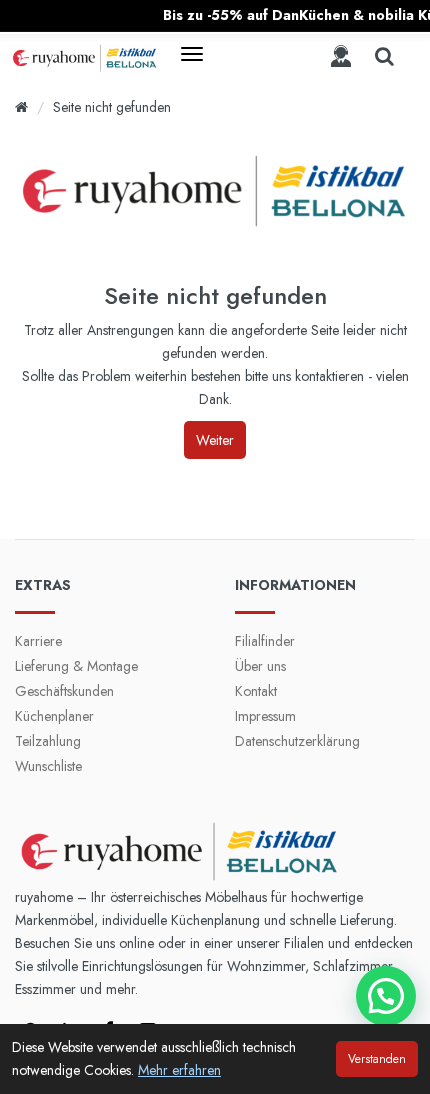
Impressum (265, 716)
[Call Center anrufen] (341, 56)
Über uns (260, 666)
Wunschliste (48, 766)
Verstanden (377, 1059)
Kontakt (256, 691)
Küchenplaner (54, 716)
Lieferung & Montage (76, 666)
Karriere (38, 641)
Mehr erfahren (179, 1070)
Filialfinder (265, 641)
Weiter (215, 440)
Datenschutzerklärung (297, 741)
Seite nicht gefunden (112, 107)
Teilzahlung (48, 741)
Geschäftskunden (64, 691)
